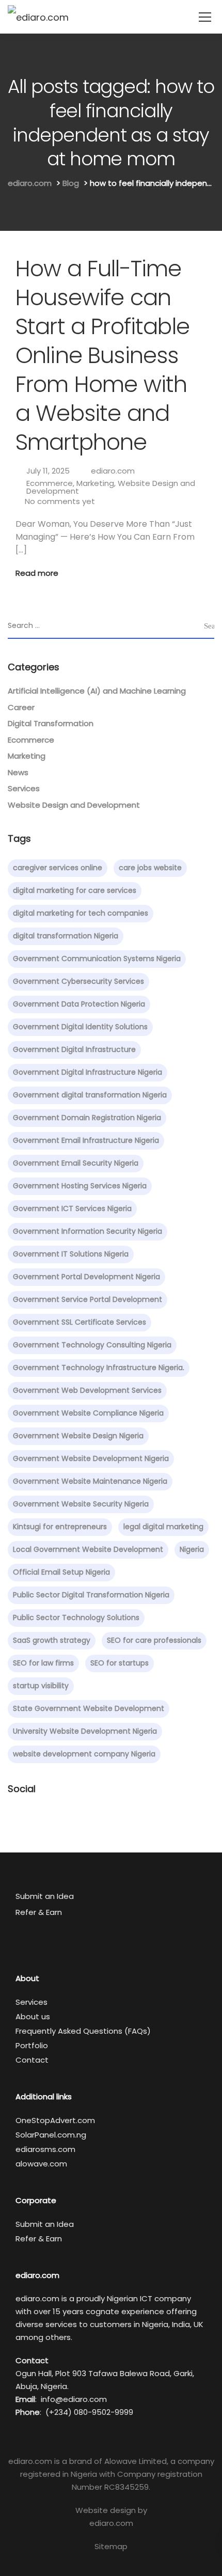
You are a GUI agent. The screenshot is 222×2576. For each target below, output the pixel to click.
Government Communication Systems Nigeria (97, 959)
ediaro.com (113, 471)
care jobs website (150, 868)
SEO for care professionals (154, 1640)
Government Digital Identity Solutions (80, 1027)
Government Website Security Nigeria (81, 1504)
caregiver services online (58, 868)
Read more (37, 573)
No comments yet (60, 501)
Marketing (95, 483)
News (18, 772)
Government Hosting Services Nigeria (80, 1186)
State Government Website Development (89, 1708)
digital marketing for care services (75, 890)
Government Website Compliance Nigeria (88, 1413)
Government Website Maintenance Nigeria (90, 1481)
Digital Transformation (51, 723)
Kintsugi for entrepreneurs (60, 1527)
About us (33, 2016)
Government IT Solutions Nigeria (71, 1254)
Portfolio (32, 2045)
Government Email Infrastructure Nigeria (86, 1140)
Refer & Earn (39, 1912)
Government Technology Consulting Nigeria (92, 1345)
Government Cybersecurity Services (78, 981)
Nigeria (192, 1549)
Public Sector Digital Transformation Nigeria (91, 1595)
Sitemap (111, 2546)
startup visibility (41, 1686)
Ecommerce (50, 483)
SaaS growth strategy (52, 1640)
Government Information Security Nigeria (88, 1231)
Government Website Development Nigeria (91, 1458)
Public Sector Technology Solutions (76, 1617)
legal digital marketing (163, 1527)
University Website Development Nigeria (85, 1731)
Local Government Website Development (88, 1549)
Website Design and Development (74, 805)
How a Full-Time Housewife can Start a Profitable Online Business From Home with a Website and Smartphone (102, 355)
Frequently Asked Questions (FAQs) (83, 2031)
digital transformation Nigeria (66, 936)
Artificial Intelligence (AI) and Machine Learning (97, 691)
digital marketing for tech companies (81, 913)
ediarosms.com (45, 2149)
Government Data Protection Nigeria (79, 1004)
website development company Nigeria (84, 1754)
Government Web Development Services (87, 1390)
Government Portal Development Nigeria (86, 1277)
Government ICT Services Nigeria (72, 1208)
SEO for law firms (43, 1663)
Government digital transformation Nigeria (90, 1095)
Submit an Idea (45, 1896)
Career (21, 707)
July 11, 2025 (48, 471)
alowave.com (41, 2164)
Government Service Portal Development (88, 1299)
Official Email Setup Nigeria (61, 1572)
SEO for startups (120, 1663)
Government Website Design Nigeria (78, 1436)
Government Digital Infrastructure (74, 1049)
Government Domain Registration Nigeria (87, 1118)
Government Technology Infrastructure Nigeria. (99, 1368)
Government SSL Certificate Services (80, 1322)
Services (24, 788)
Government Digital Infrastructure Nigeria (88, 1072)
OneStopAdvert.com (55, 2120)
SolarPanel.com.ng (51, 2135)
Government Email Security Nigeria (76, 1163)
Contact (32, 2060)
